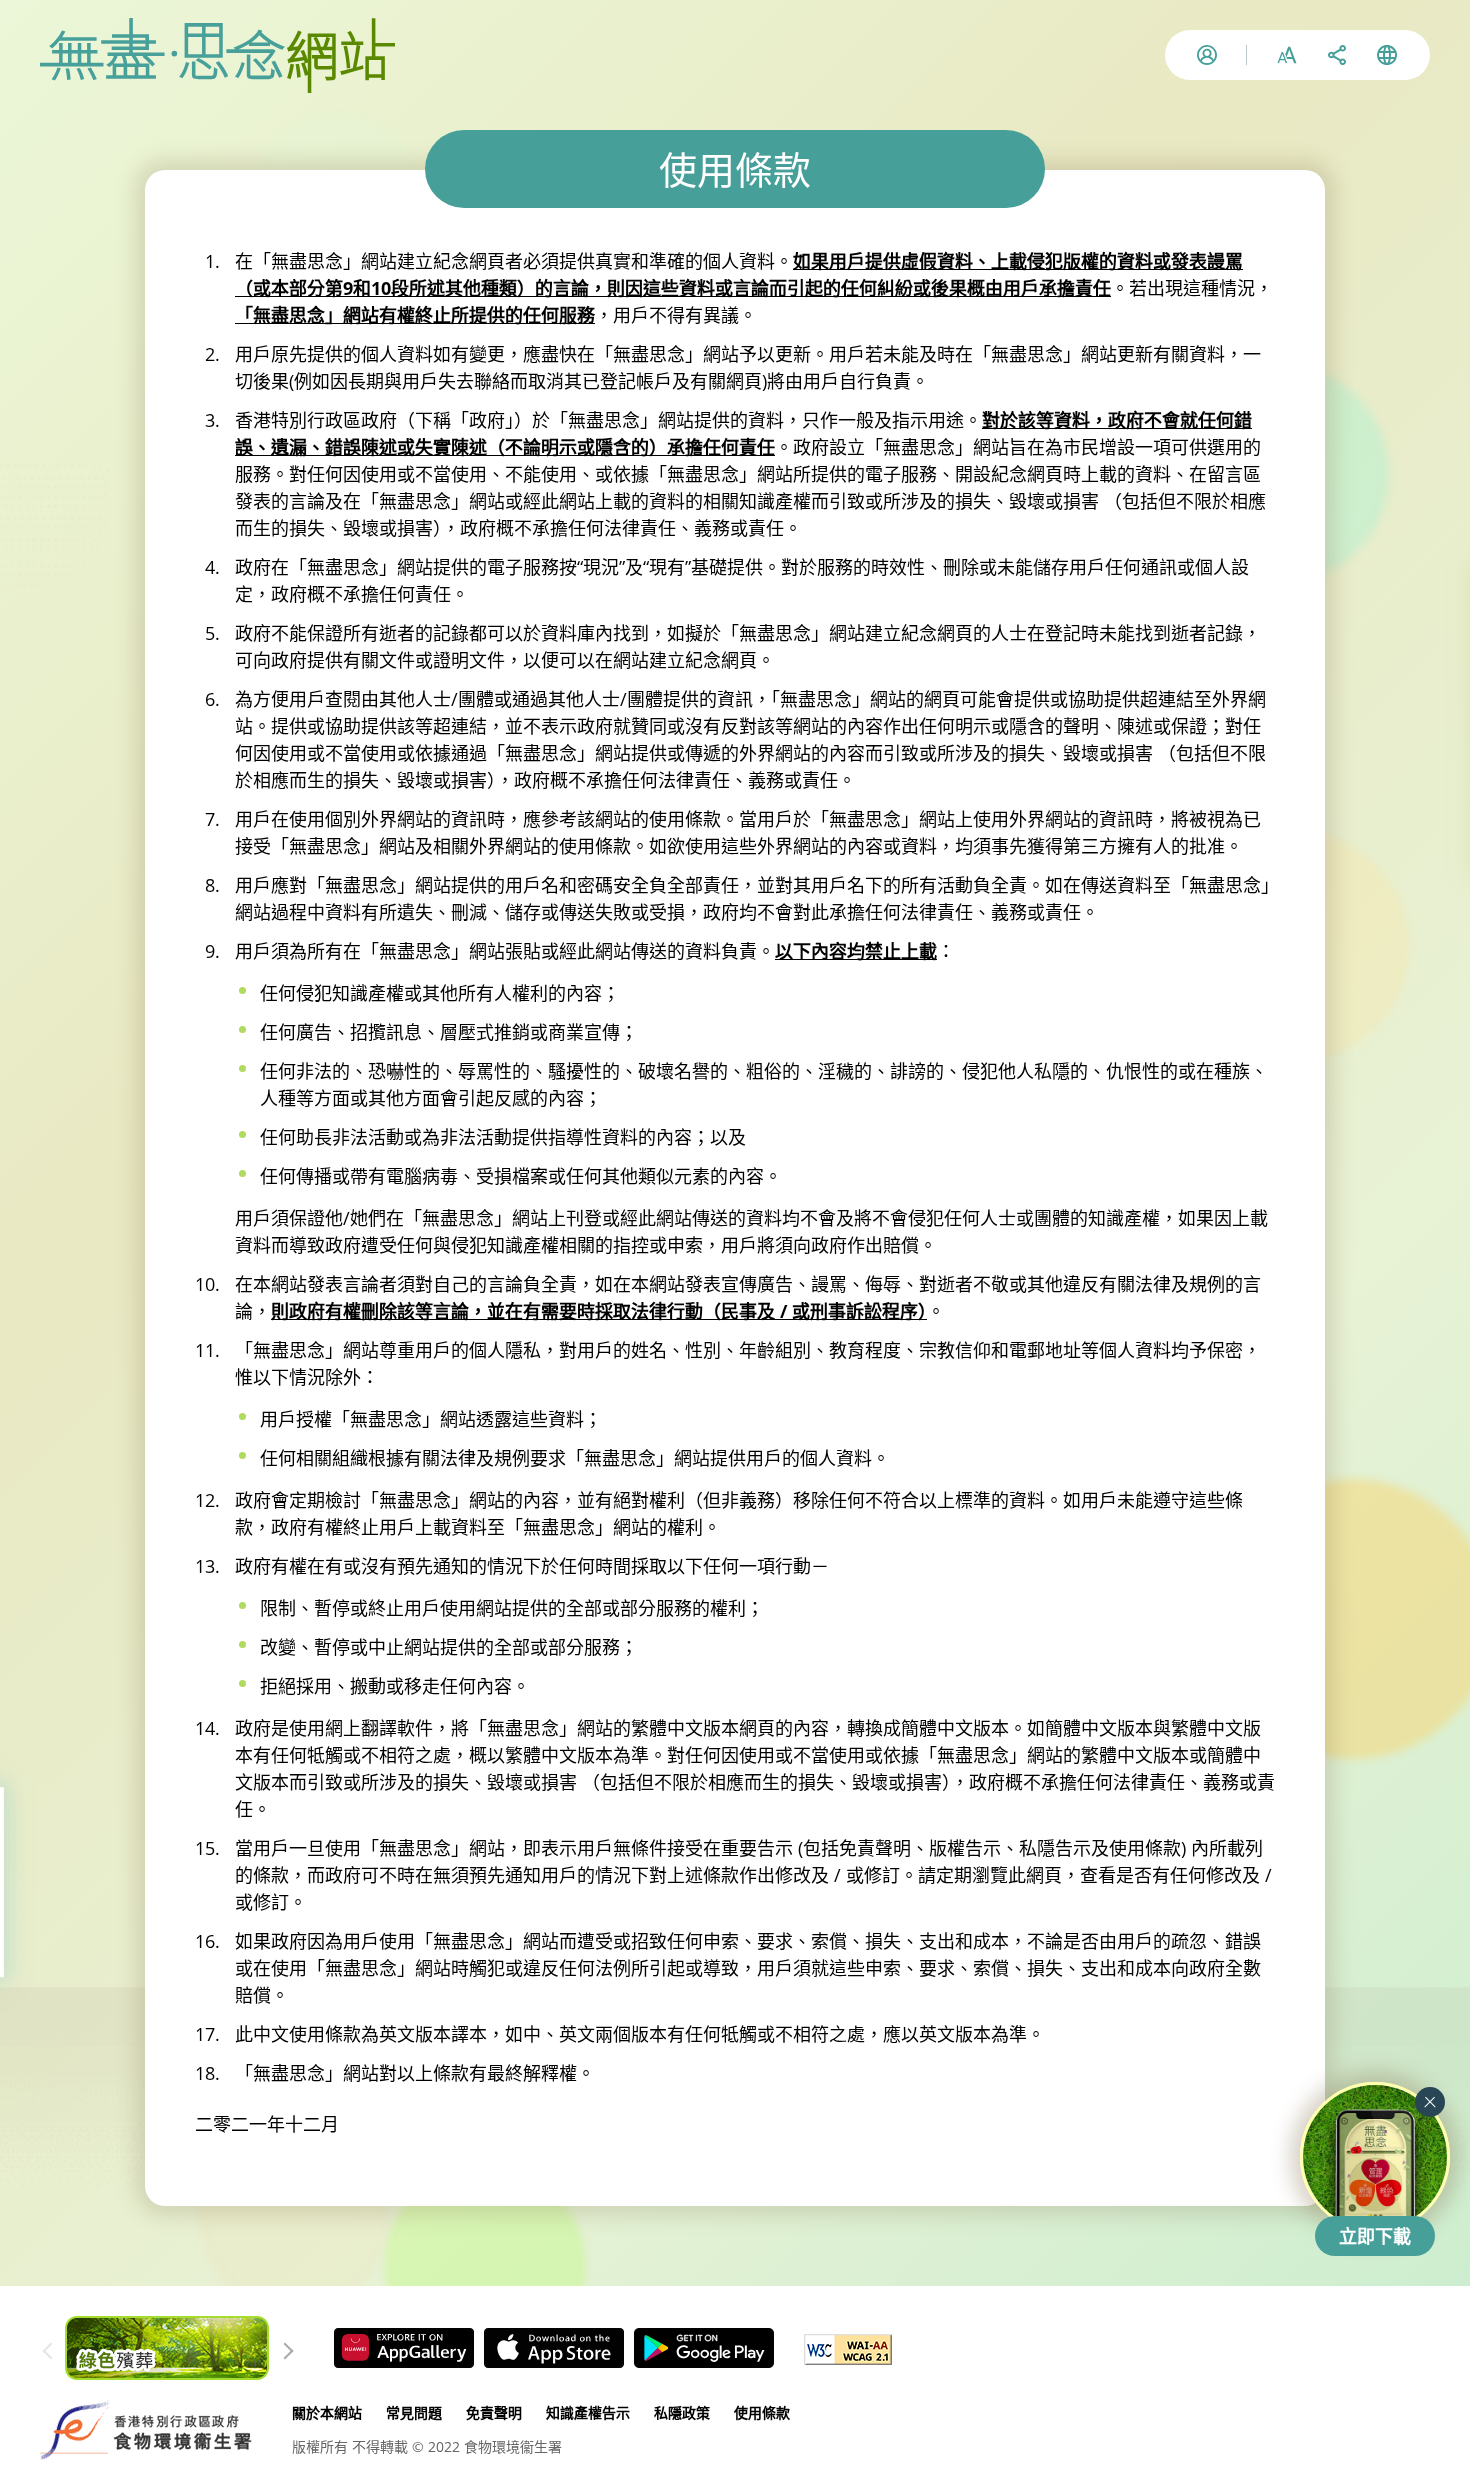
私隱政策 (682, 2412)
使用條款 (762, 2412)
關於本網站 (327, 2412)
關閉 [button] (1430, 2102)
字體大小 (1287, 55)
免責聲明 (494, 2412)
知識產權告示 (588, 2412)
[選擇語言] (1387, 55)
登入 (1207, 55)
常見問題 (414, 2412)
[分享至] (1337, 55)
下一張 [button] (281, 2348)
